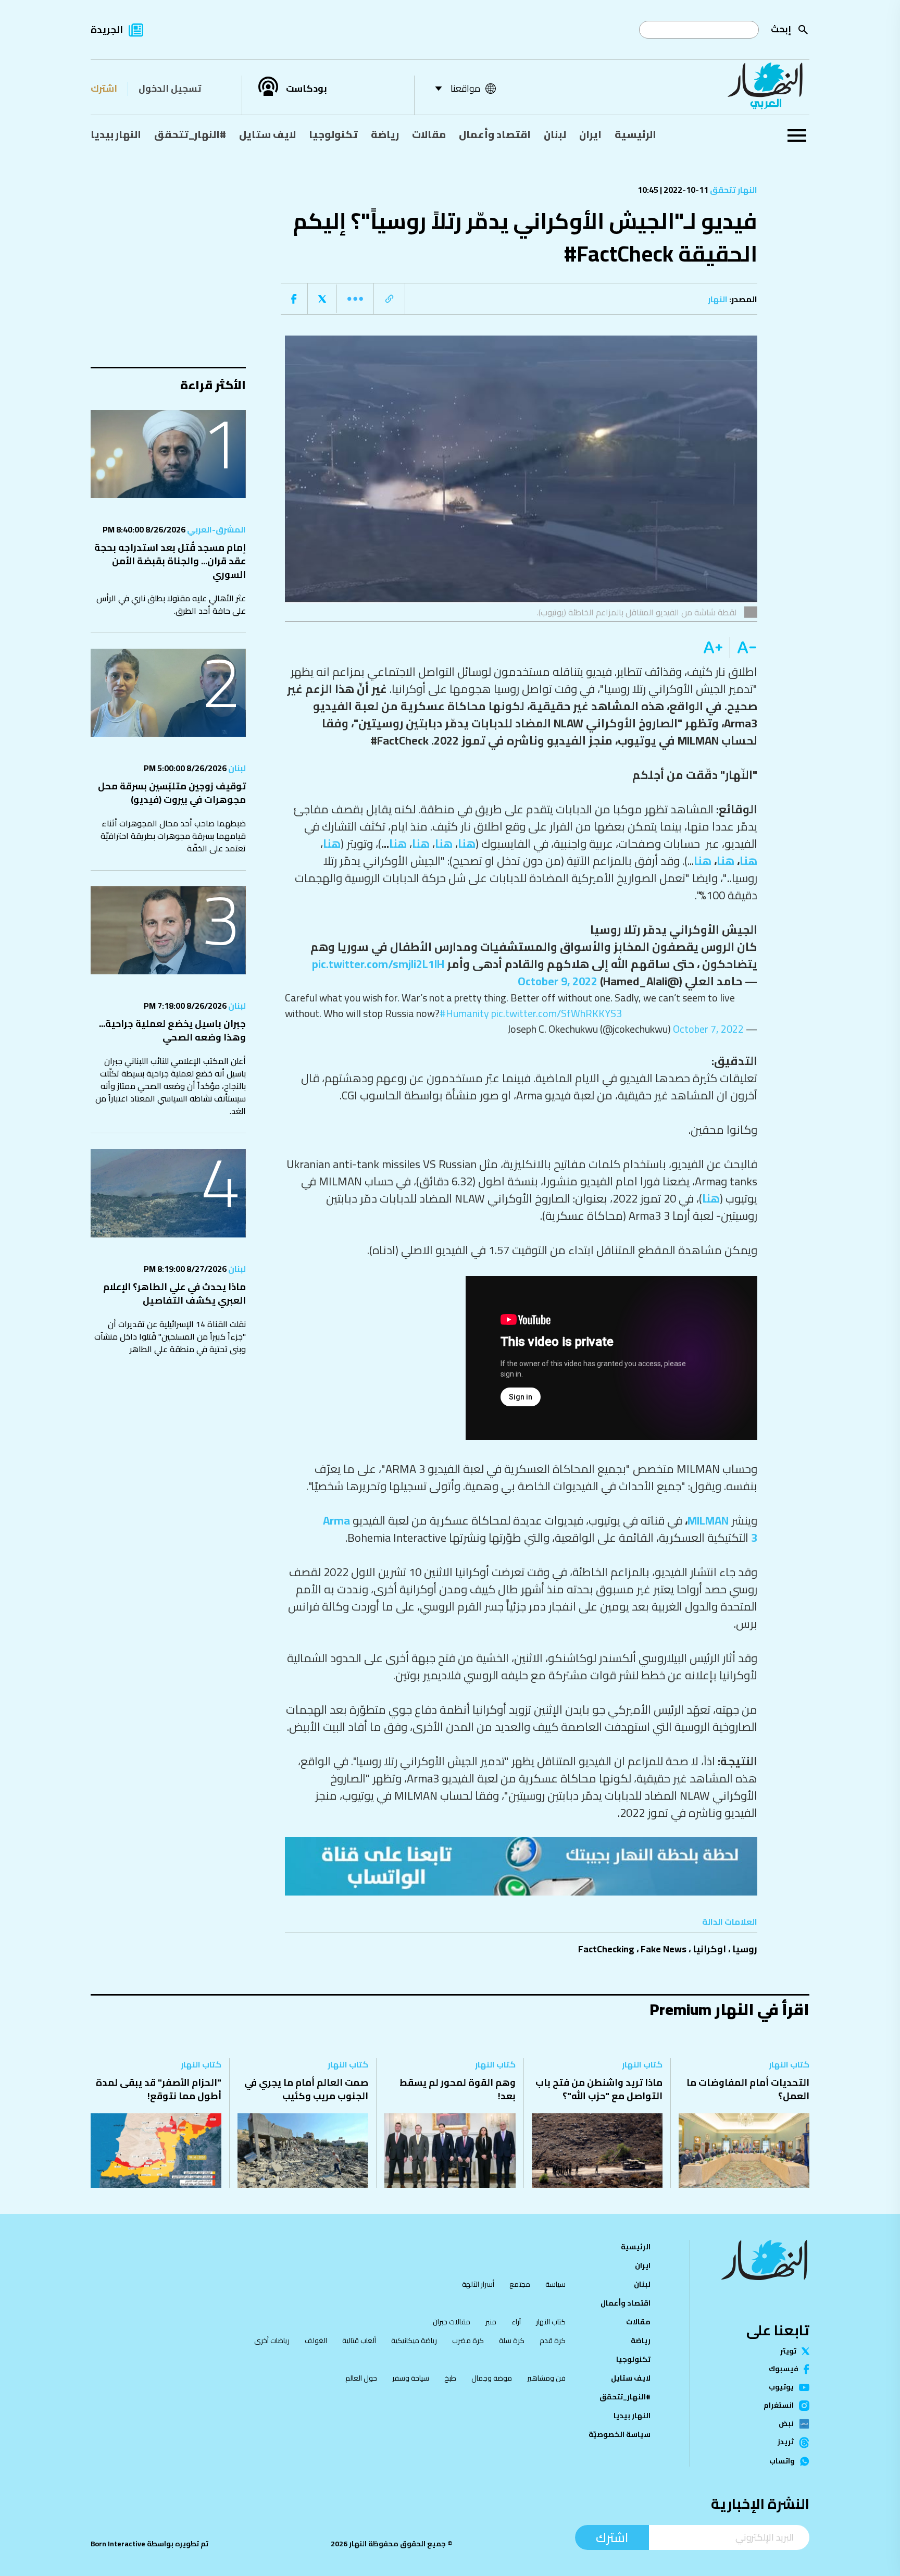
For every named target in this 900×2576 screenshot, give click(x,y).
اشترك (104, 88)
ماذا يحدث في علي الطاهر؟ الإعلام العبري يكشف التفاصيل (174, 1293)
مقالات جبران (452, 2322)
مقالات (429, 134)
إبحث (781, 29)
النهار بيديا (116, 134)
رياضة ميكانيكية (414, 2340)
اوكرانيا (709, 1949)
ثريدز (786, 2443)
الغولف (316, 2340)
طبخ (450, 2378)
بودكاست (307, 89)
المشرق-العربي (216, 529)
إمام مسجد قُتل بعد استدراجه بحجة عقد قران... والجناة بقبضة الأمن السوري (170, 561)
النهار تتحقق (733, 190)
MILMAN (709, 1520)
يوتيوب (781, 2387)
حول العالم (361, 2378)
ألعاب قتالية (359, 2340)
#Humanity (464, 1013)
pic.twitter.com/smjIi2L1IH (378, 964)
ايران (590, 134)
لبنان (555, 134)
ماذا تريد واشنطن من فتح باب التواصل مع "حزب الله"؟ (599, 2089)
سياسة (555, 2284)
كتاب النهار (789, 2064)
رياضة (385, 134)
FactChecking (606, 1949)
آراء (516, 2322)
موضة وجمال (492, 2378)
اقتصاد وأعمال (495, 134)
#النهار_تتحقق (190, 134)
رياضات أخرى (272, 2340)
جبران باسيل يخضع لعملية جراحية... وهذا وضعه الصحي (172, 1030)
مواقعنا (465, 88)
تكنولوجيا (333, 134)
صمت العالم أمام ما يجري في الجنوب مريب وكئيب (306, 2089)
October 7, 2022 (708, 1029)
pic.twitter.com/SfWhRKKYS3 (557, 1013)
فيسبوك (784, 2369)
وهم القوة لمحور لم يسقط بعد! (458, 2089)
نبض (786, 2424)
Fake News (664, 1949)
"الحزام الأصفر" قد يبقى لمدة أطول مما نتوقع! (159, 2089)
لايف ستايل (267, 134)
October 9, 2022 (558, 981)
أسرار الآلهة (478, 2284)
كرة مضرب (468, 2340)
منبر (491, 2322)
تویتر (788, 2351)
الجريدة (107, 29)
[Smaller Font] (743, 648)
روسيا (745, 1949)
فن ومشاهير (546, 2378)
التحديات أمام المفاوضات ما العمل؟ (748, 2089)
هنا (467, 844)
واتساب (782, 2461)
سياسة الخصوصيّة (620, 2434)
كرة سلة (512, 2340)
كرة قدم (553, 2340)
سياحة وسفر (411, 2378)
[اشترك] (521, 1866)
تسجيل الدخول (170, 88)
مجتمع (520, 2284)
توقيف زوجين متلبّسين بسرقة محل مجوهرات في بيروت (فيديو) (172, 793)
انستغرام (779, 2406)
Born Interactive (118, 2544)
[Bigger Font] (713, 648)
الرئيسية (635, 134)
